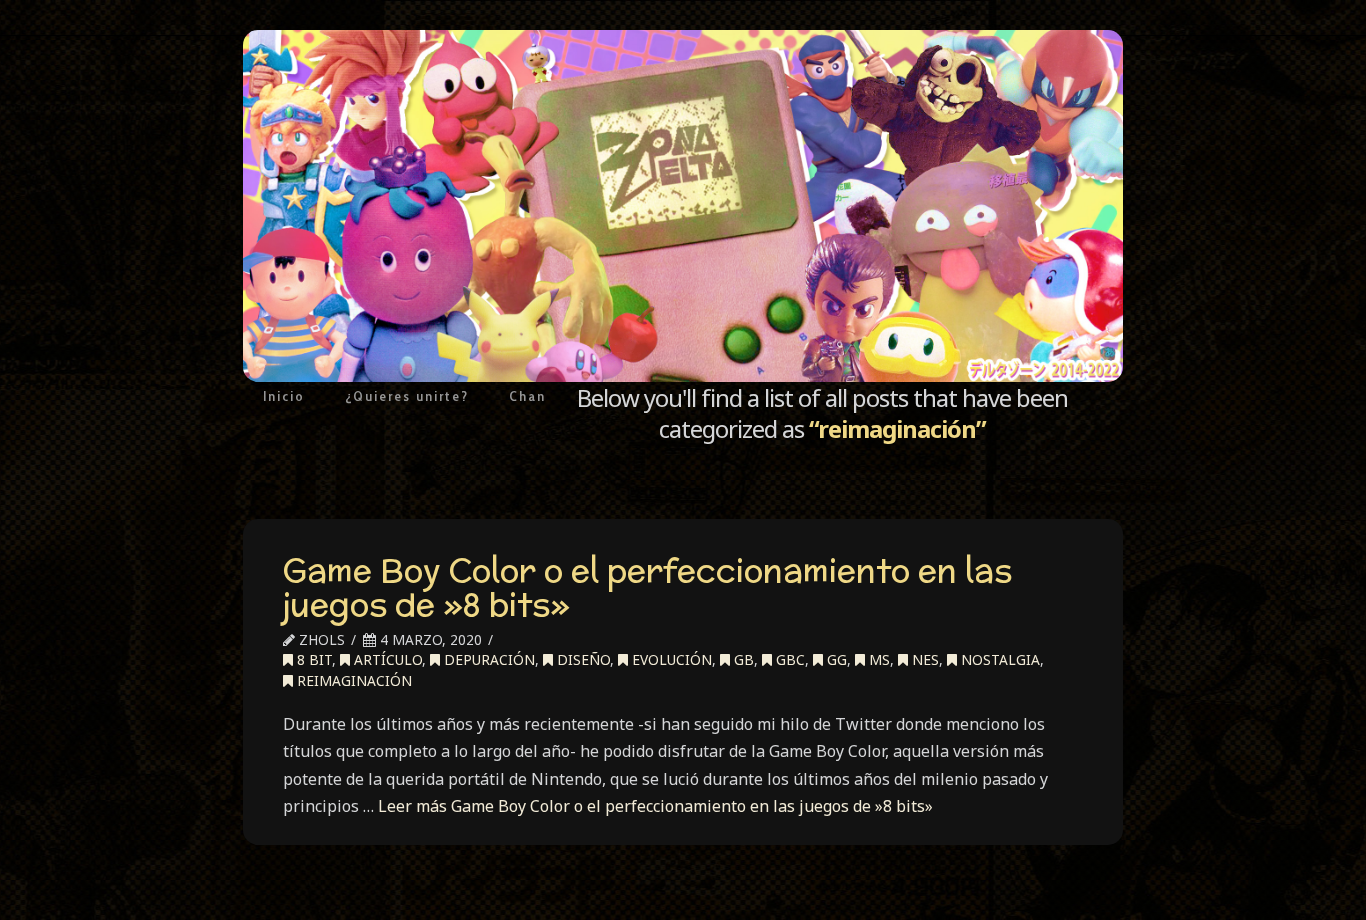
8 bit (312, 659)
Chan (527, 396)
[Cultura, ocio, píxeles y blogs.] (683, 206)
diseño (581, 659)
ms (877, 659)
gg (835, 659)
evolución (670, 659)
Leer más (655, 806)
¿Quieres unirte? (407, 396)
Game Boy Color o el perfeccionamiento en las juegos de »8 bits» (647, 587)
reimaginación (352, 680)
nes (923, 659)
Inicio (284, 396)
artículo (386, 659)
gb (742, 659)
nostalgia (998, 659)
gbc (788, 659)
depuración (487, 659)
